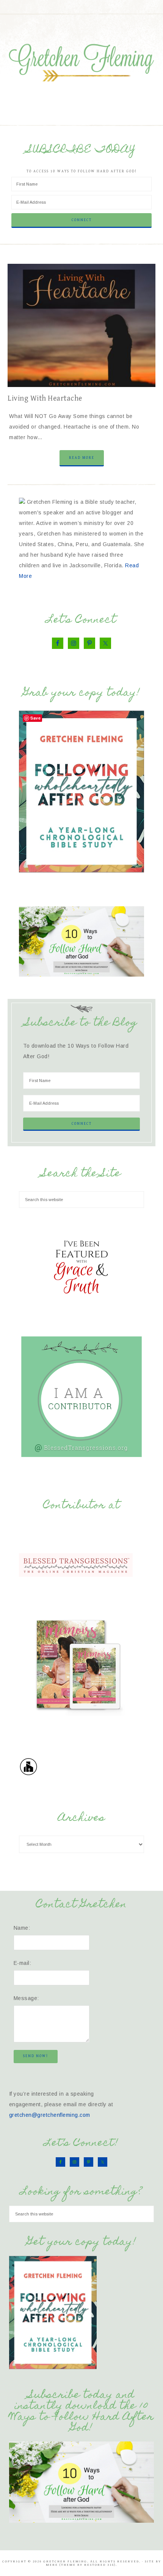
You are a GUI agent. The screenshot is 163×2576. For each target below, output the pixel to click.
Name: (22, 1928)
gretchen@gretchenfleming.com (50, 2115)
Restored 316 (99, 2565)
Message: (26, 1998)
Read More (82, 458)
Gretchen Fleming (82, 60)
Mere (52, 2565)
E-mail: (23, 1963)
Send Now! (36, 2056)
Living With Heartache (45, 399)
